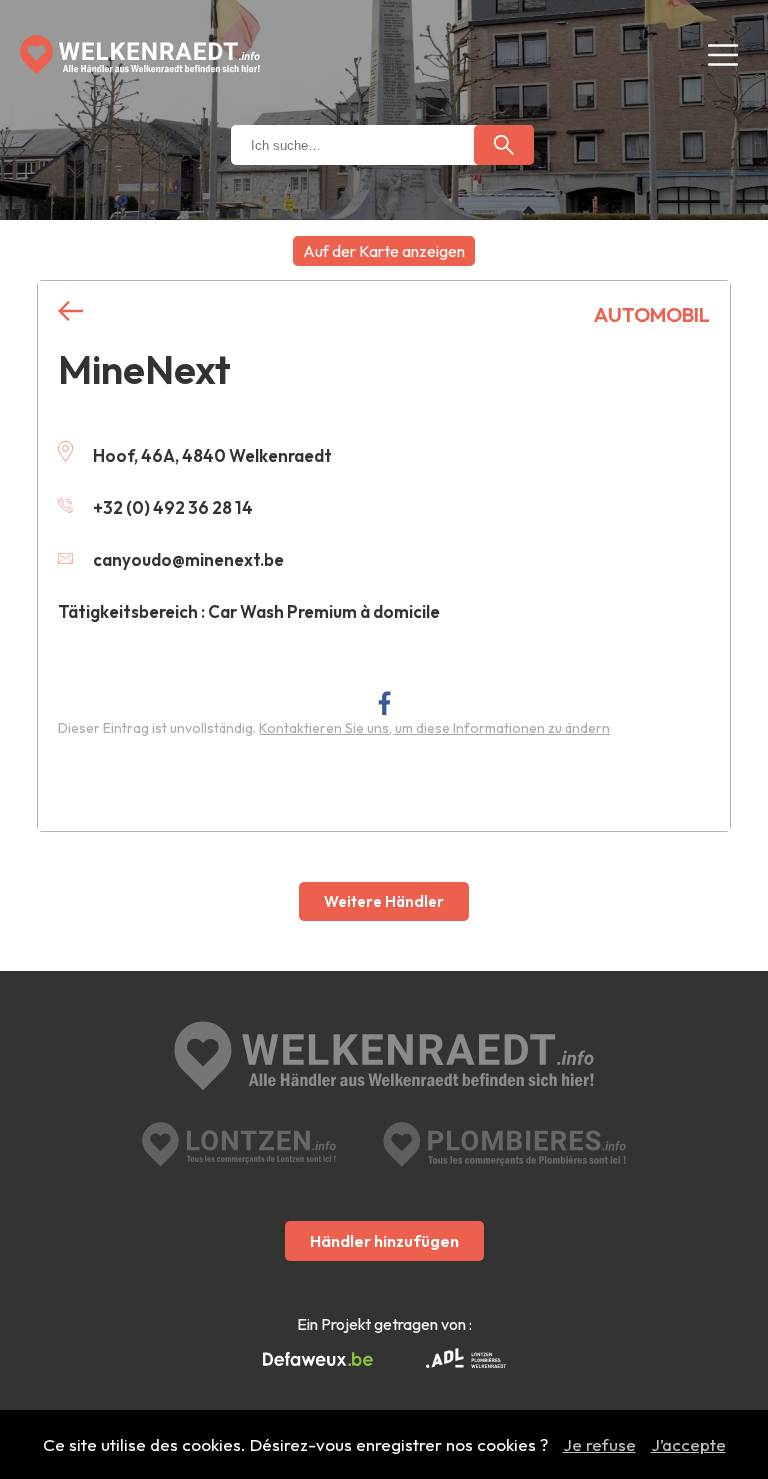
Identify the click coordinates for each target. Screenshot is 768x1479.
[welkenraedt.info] (384, 1058)
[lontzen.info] (239, 1144)
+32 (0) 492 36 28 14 (173, 507)
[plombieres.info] (504, 1144)
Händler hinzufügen (384, 1241)
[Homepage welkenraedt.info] (140, 55)
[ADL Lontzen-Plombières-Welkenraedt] (466, 1360)
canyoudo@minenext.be (188, 559)
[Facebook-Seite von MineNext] (384, 702)
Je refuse (599, 1444)
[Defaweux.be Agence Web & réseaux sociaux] (318, 1360)
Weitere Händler (384, 901)
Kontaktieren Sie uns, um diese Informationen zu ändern (434, 728)
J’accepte (688, 1444)
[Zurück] (70, 311)
